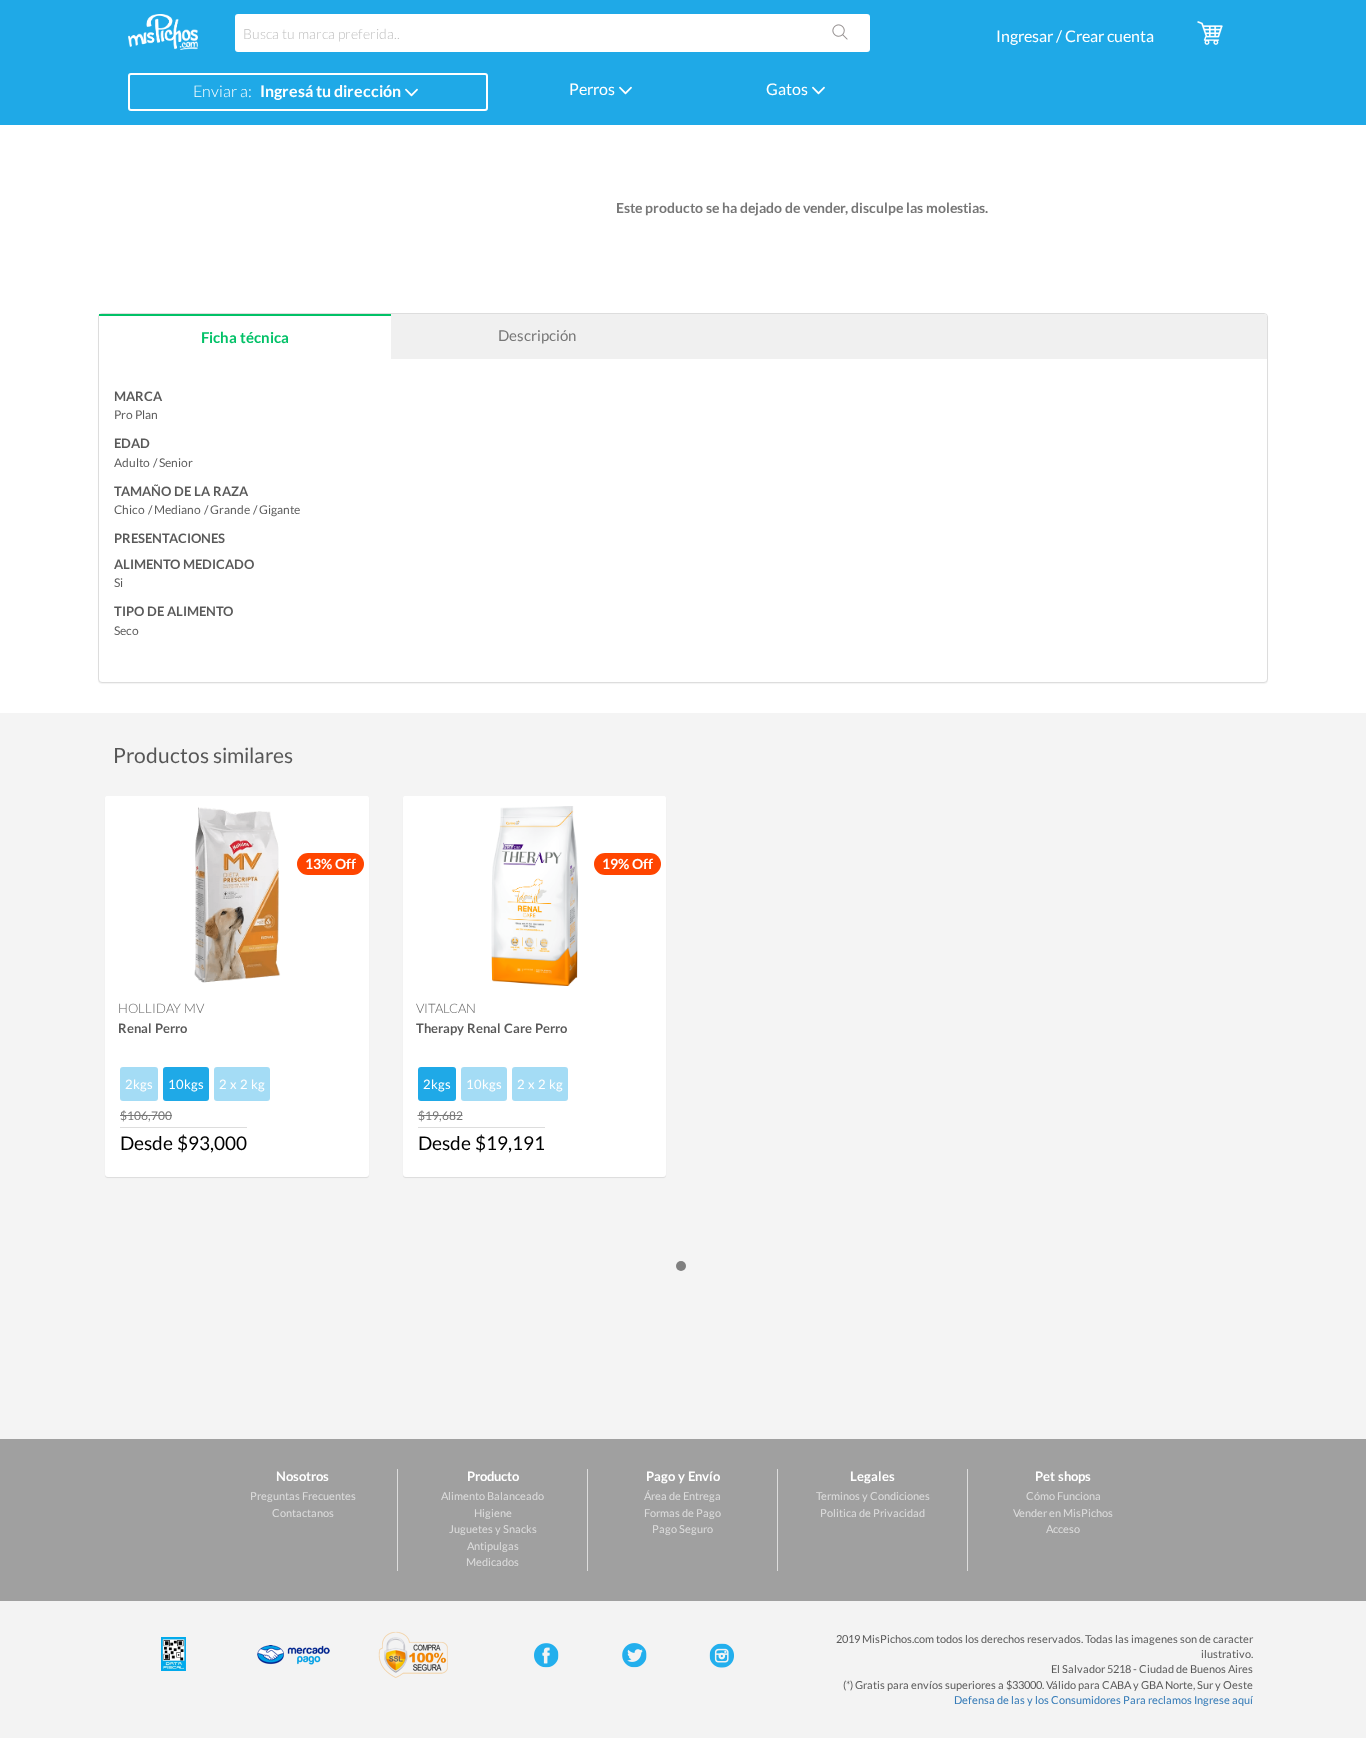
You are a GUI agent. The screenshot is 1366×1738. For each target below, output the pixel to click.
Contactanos (303, 1512)
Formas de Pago (682, 1512)
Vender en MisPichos (1063, 1512)
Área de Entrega (682, 1495)
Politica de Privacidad (872, 1512)
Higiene (493, 1512)
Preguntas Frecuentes (303, 1495)
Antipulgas (493, 1545)
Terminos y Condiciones (873, 1495)
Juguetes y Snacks (493, 1528)
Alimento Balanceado (492, 1495)
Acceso (1063, 1528)
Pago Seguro (682, 1528)
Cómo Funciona (1063, 1495)
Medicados (492, 1561)
